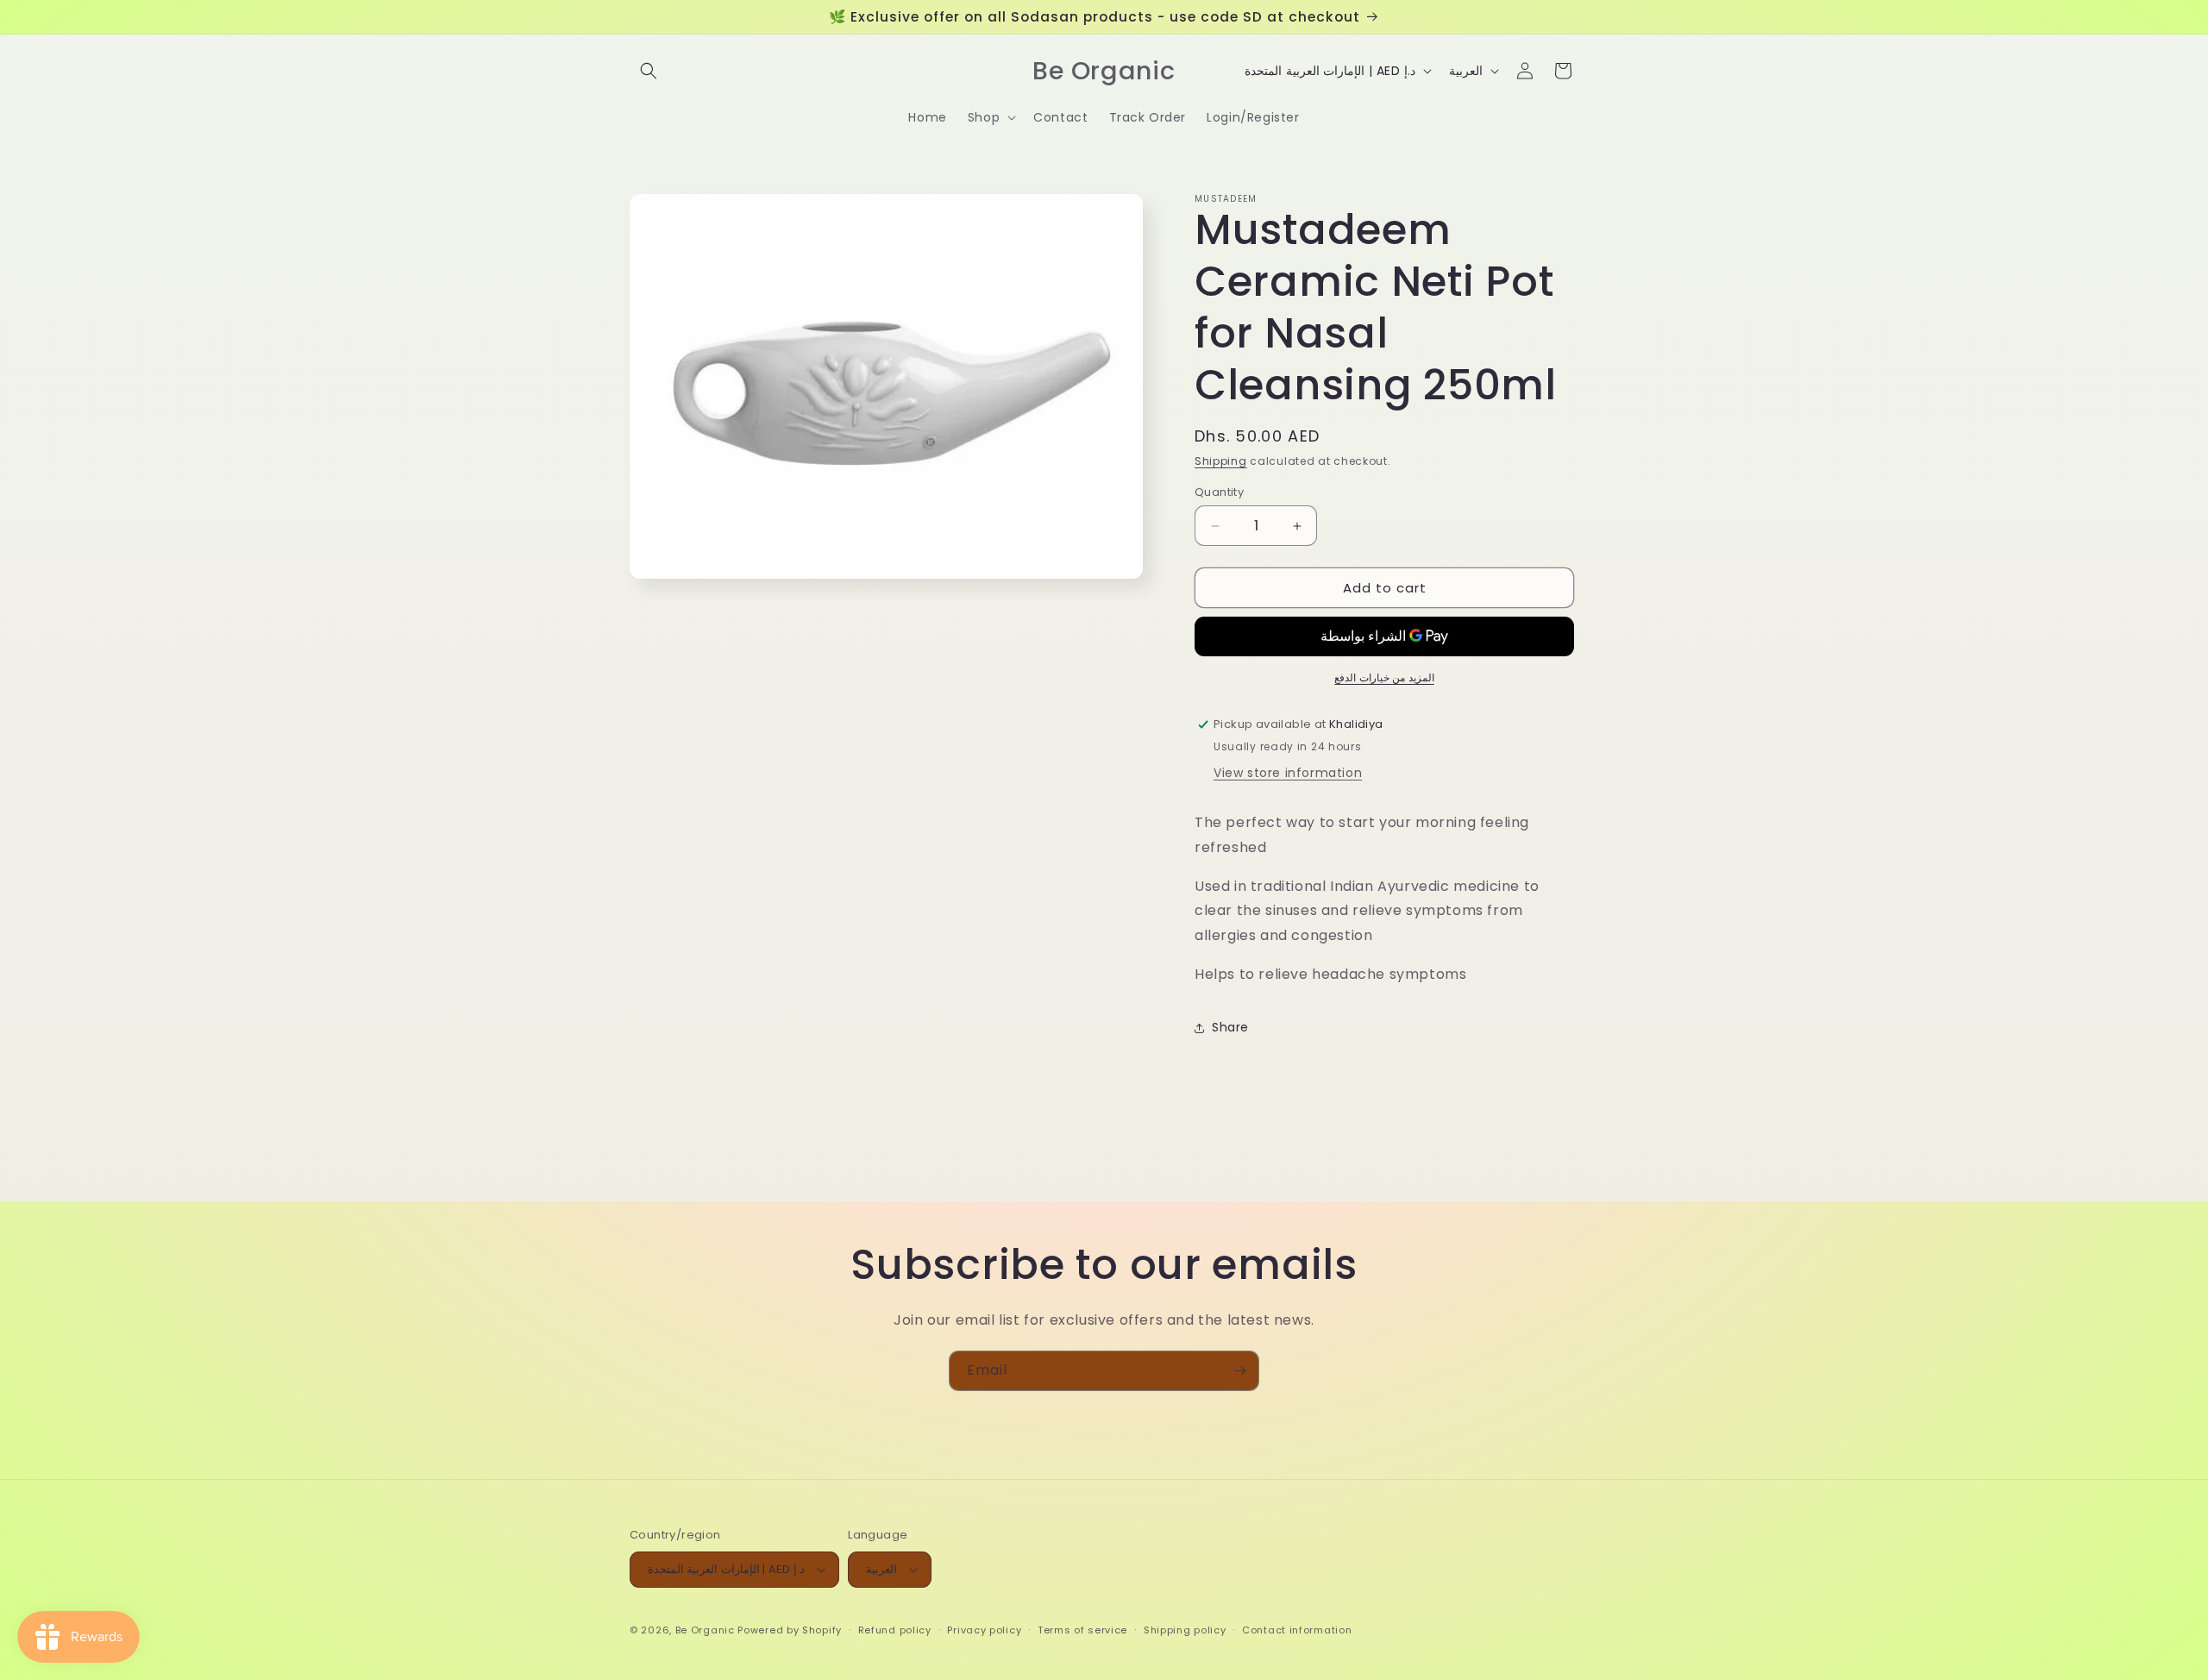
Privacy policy (984, 1630)
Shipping (1221, 461)
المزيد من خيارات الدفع (1384, 677)
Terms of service (1082, 1630)
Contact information (1297, 1630)
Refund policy (895, 1630)
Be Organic (705, 1630)
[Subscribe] (1239, 1371)
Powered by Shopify (790, 1630)
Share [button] (1230, 1027)
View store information (1288, 773)
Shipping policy (1185, 1630)
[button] (649, 71)
